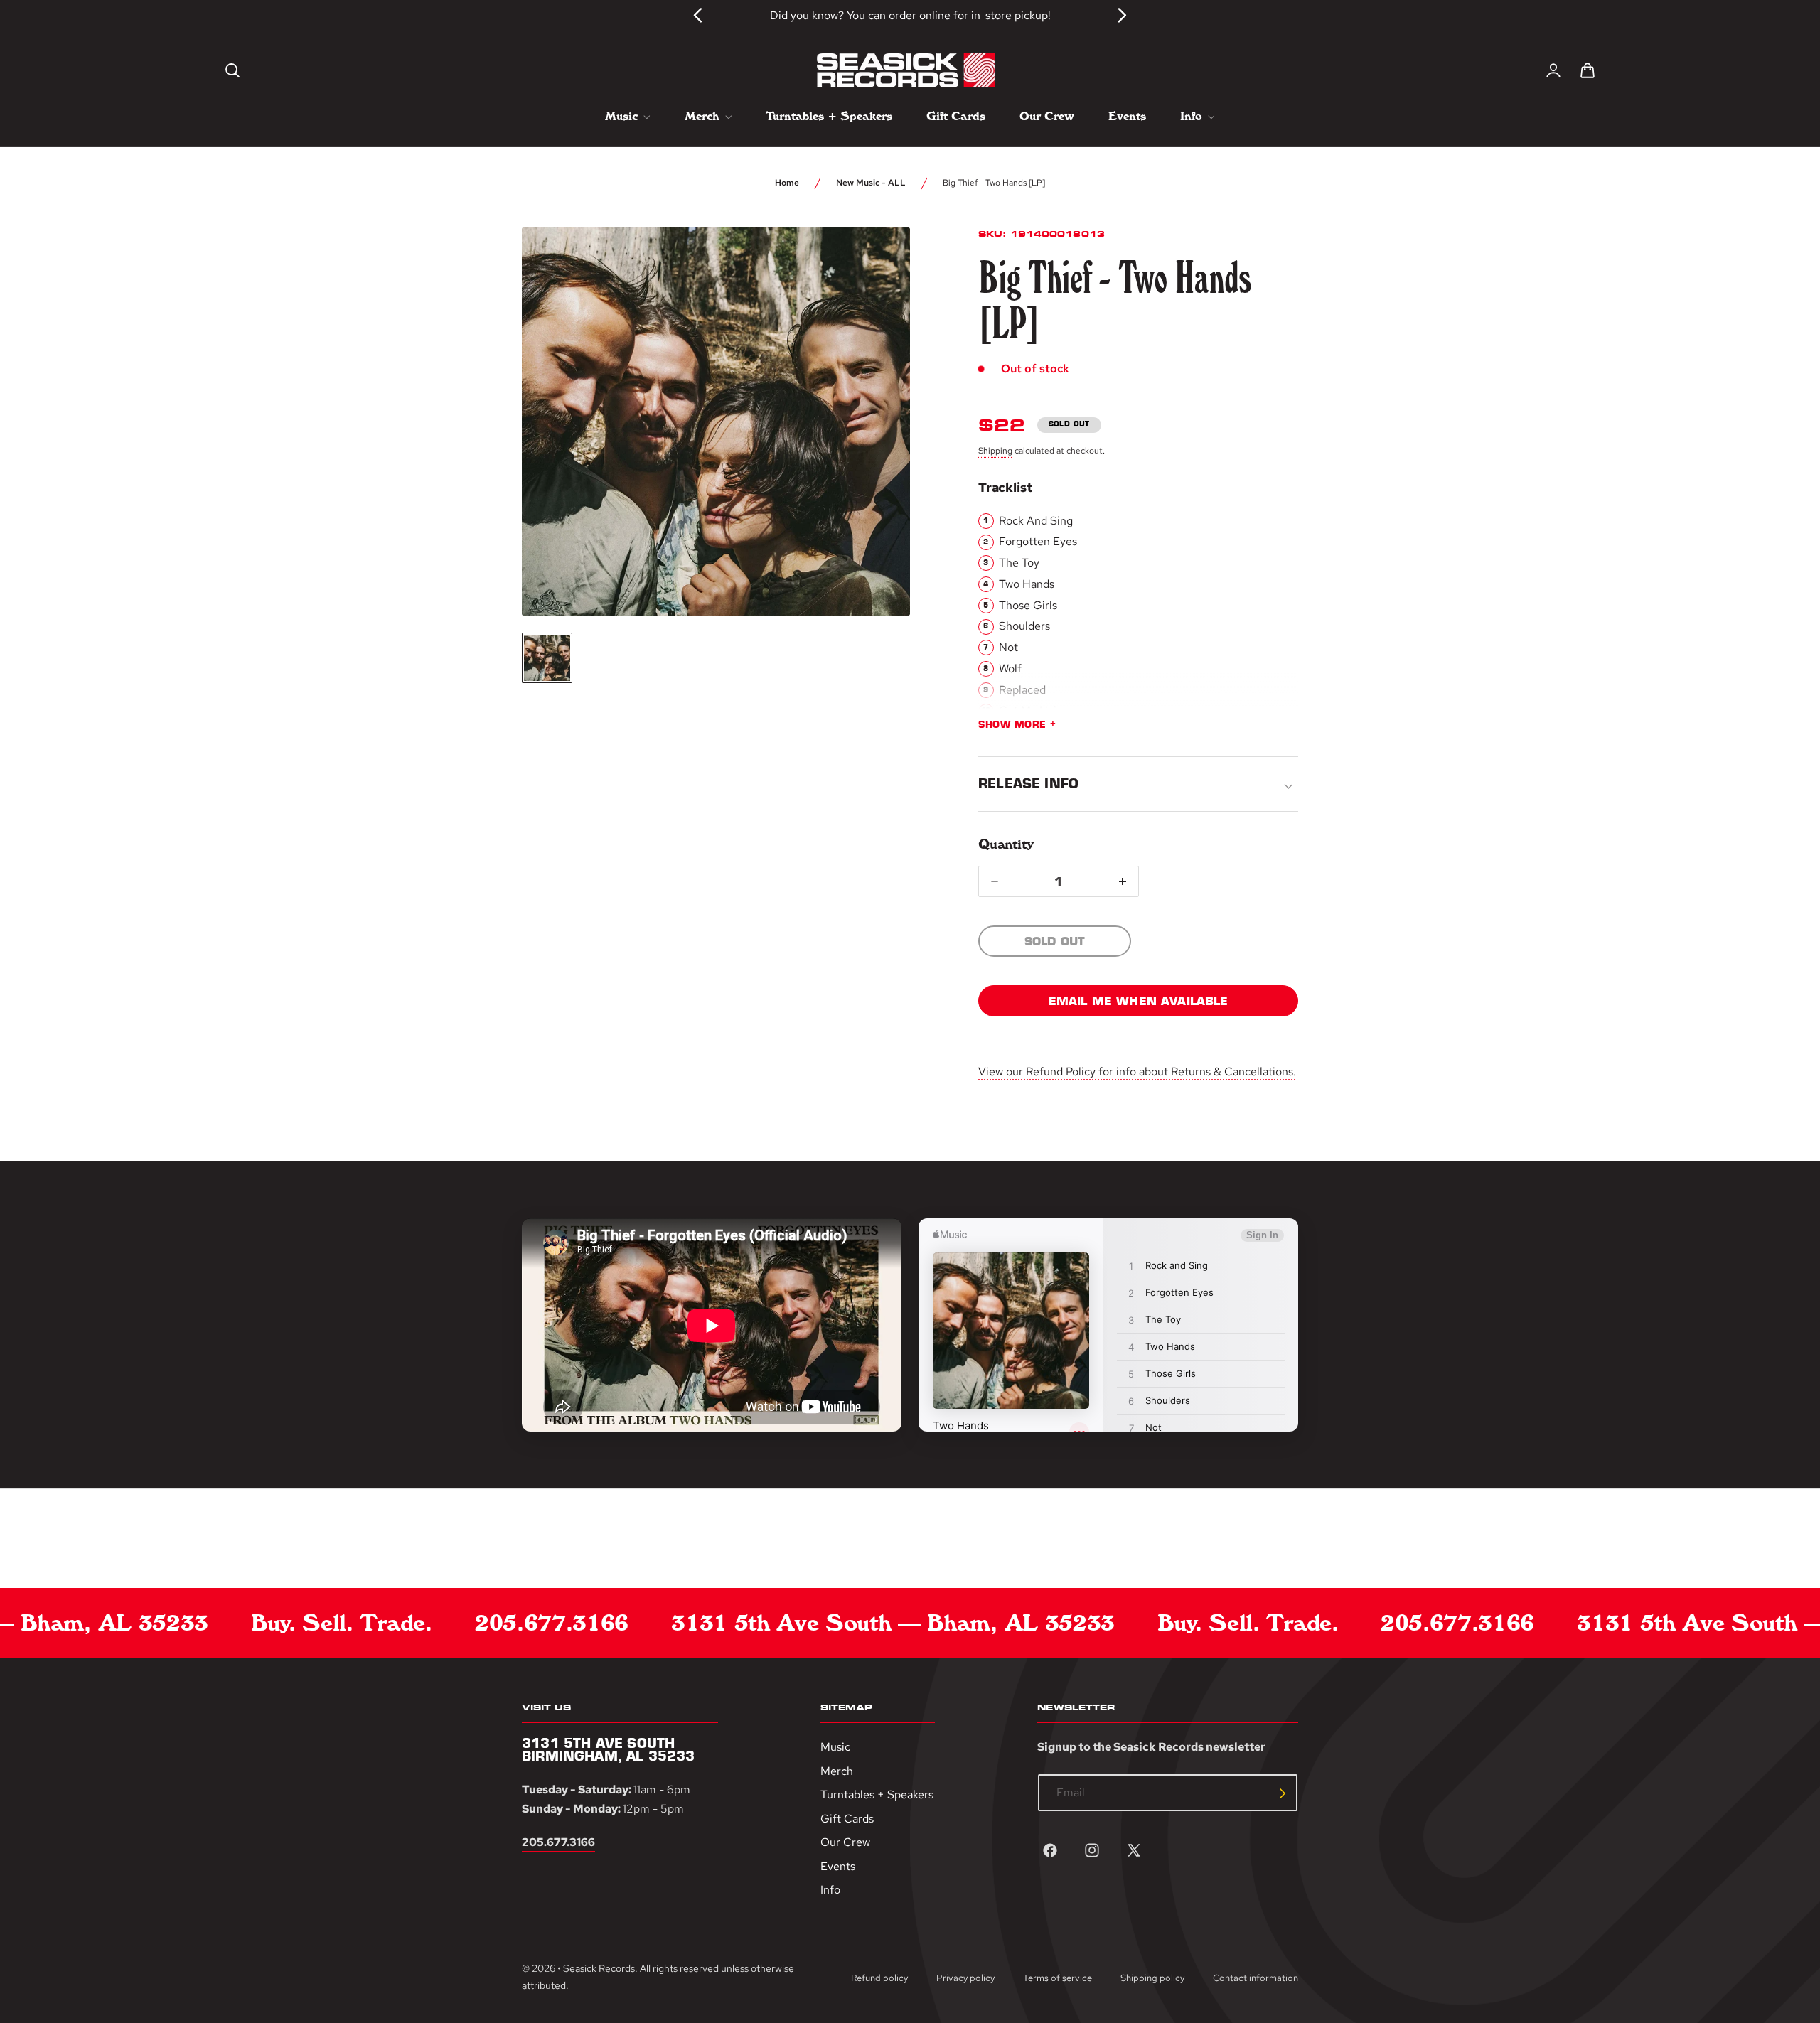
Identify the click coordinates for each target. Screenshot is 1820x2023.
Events (838, 1866)
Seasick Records (599, 1968)
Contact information (1256, 1979)
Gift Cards (847, 1819)
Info (830, 1890)
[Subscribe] (1283, 1793)
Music (835, 1747)
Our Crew (845, 1843)
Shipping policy (1152, 1979)
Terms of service (1058, 1979)
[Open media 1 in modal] (873, 264)
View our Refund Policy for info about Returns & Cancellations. (1137, 1072)
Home (787, 183)
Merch (837, 1771)
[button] (232, 70)
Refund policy (879, 1979)
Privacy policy (965, 1979)
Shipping (995, 451)
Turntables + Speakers (877, 1795)
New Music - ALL (871, 183)
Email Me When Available (1139, 1001)
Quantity (1006, 844)
